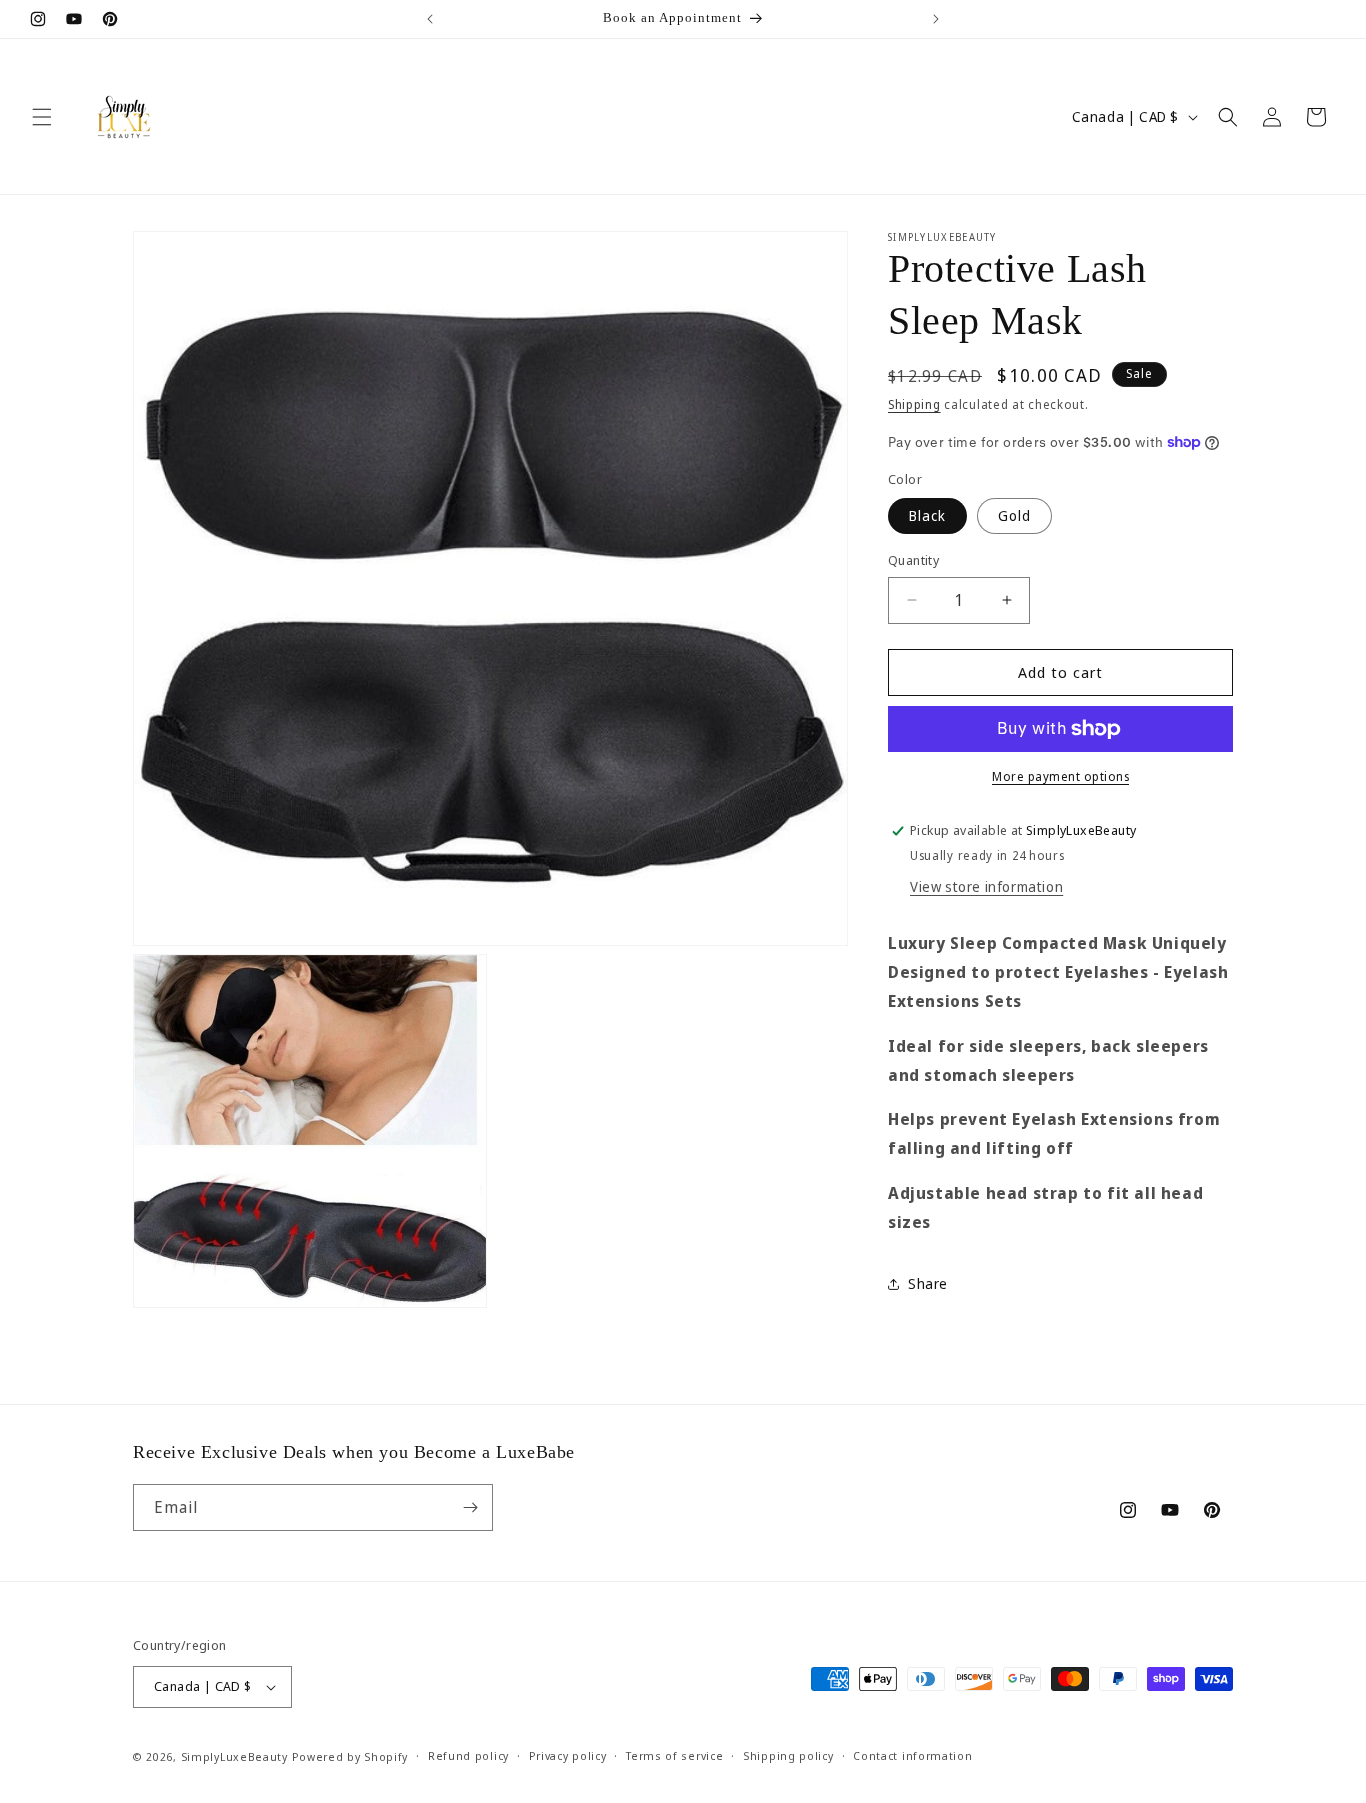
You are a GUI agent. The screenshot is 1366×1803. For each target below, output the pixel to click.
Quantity (913, 560)
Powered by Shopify (350, 1756)
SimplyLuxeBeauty (236, 1756)
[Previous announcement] (430, 19)
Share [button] (928, 1283)
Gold (1014, 515)
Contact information (912, 1755)
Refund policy (468, 1755)
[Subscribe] (470, 1507)
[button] (42, 117)
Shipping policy (788, 1755)
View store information (986, 886)
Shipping (914, 404)
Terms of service (674, 1755)
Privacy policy (568, 1755)
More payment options (1060, 776)
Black (927, 515)
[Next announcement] (936, 19)
